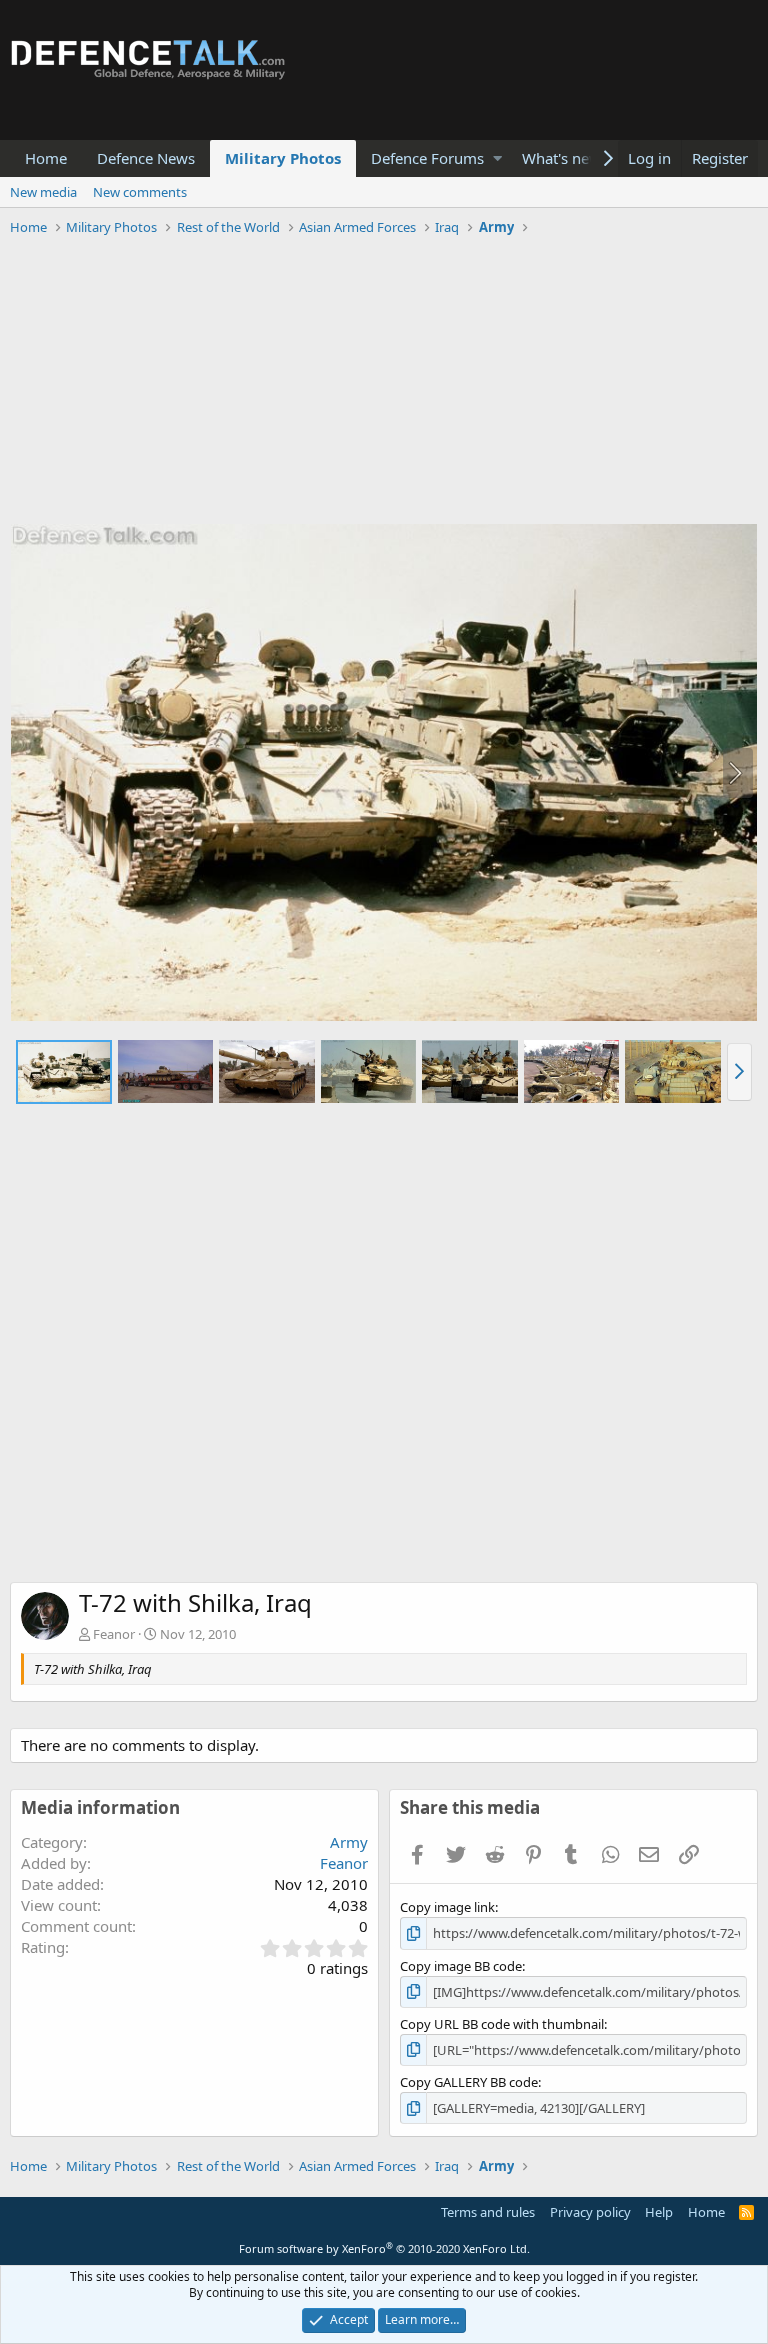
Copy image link (447, 1907)
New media (43, 192)
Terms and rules (488, 2212)
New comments (140, 192)
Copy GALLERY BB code (469, 2082)
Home (46, 158)
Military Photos (283, 158)
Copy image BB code (461, 1966)
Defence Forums (427, 158)
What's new (561, 158)
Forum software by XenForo (384, 2248)
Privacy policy (590, 2212)
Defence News (146, 158)
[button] (497, 158)
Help (659, 2212)
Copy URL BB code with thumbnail (502, 2024)
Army (349, 1842)
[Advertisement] (384, 383)
